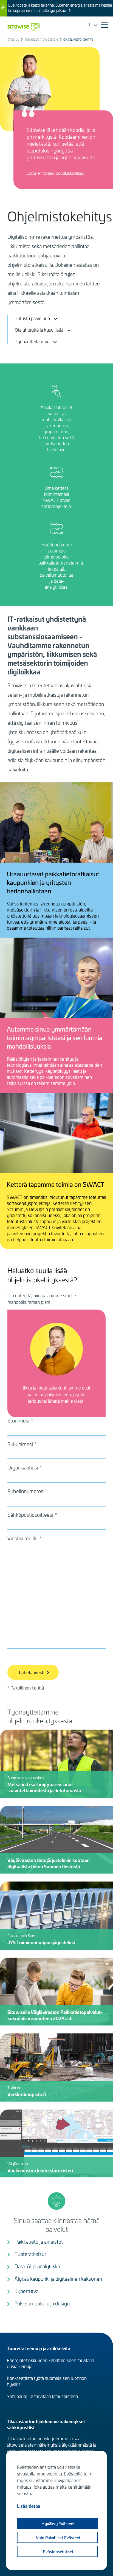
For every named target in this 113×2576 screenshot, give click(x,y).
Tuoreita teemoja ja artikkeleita (39, 2348)
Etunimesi (18, 1421)
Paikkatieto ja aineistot (39, 2242)
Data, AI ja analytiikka (37, 2266)
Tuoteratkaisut (30, 2254)
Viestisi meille (22, 1538)
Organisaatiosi (23, 1468)
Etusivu (13, 40)
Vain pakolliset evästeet (58, 2538)
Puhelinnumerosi (26, 1491)
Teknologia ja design (41, 40)
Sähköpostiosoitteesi (30, 1515)
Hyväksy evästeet (58, 2524)
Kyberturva (26, 2291)
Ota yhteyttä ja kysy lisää (39, 330)
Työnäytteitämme (32, 341)
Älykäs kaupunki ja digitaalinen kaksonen (58, 2279)
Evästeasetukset (58, 2552)
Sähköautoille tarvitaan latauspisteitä (42, 2396)
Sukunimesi (20, 1444)
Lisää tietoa (29, 2506)
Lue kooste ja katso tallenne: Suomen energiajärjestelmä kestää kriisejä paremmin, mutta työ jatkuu (60, 8)
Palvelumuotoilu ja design (42, 2303)
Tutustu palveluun (32, 318)
